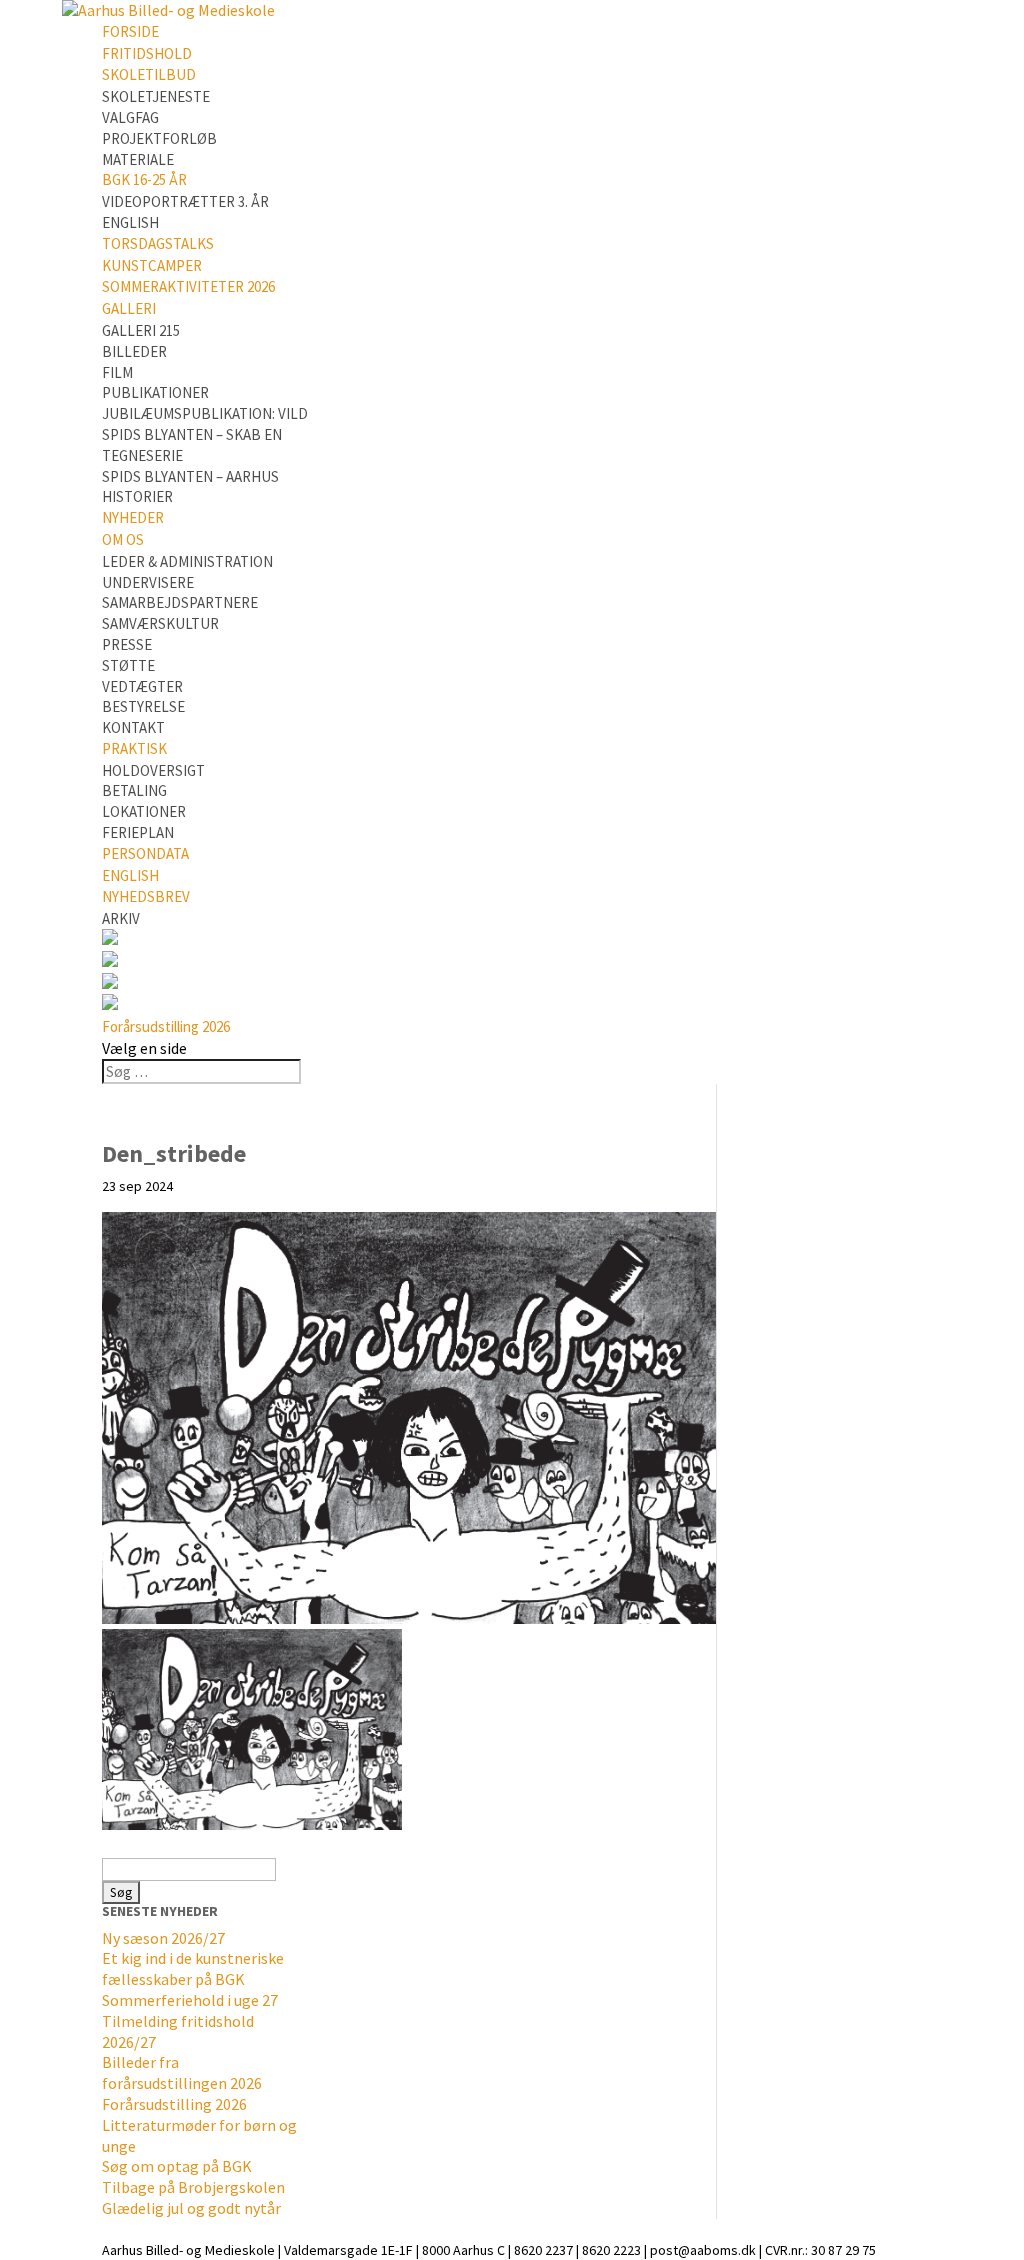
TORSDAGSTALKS (158, 243)
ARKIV (121, 918)
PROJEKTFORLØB (159, 138)
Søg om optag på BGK (177, 2166)
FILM (117, 372)
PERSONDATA (145, 853)
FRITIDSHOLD (147, 53)
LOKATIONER (144, 811)
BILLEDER (134, 351)
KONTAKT (133, 727)
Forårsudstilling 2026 (166, 1026)
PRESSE (127, 644)
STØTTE (128, 665)
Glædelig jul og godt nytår (191, 2208)
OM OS (123, 539)
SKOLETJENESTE (156, 96)
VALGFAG (130, 117)
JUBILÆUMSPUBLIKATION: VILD (205, 413)
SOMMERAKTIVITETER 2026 (188, 286)
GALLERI (129, 308)
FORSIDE (130, 31)
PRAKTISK (134, 748)
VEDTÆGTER (142, 686)
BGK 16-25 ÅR (144, 179)
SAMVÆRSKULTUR (160, 623)
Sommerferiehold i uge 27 (190, 2000)
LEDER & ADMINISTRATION (187, 561)
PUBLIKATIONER (155, 392)
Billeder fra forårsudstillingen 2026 (182, 2072)
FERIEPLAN (138, 832)
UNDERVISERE (148, 582)
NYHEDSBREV (146, 896)
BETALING (134, 790)
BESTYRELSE (143, 706)
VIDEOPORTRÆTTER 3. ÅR (185, 201)
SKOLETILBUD (149, 74)
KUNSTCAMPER (152, 265)
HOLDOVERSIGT (153, 770)
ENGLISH (130, 222)
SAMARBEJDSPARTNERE (180, 602)
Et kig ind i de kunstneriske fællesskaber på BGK (193, 1968)
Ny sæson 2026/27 (163, 1938)
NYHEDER (133, 517)
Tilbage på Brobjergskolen (193, 2187)
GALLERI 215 (141, 330)
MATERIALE (138, 159)
